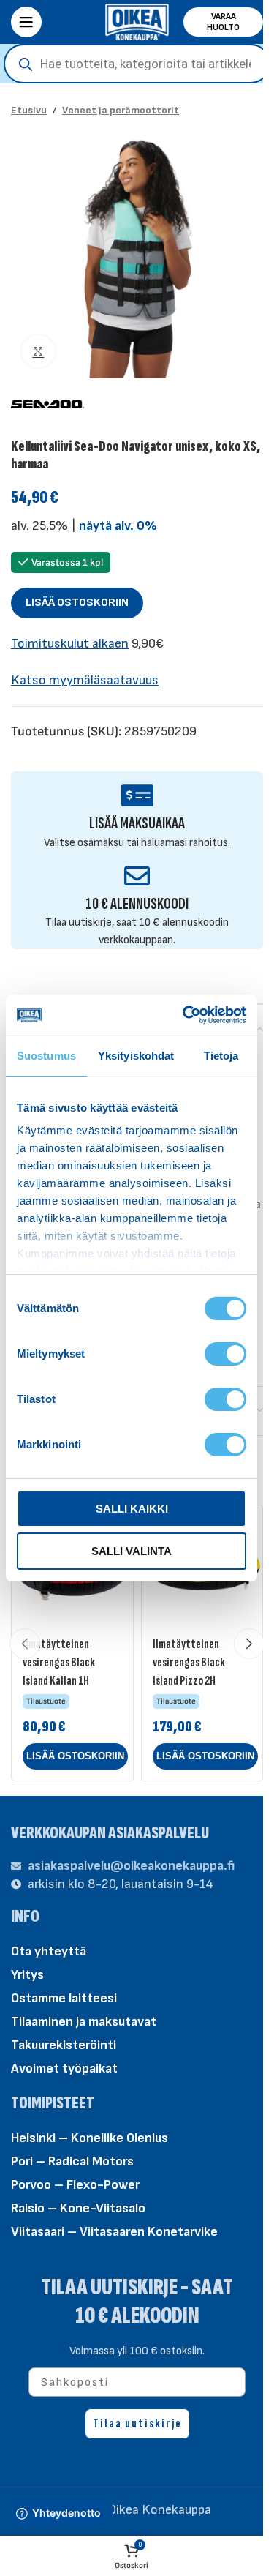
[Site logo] (137, 21)
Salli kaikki (132, 1509)
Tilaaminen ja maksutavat (84, 2022)
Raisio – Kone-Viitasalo (78, 2208)
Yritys (27, 1975)
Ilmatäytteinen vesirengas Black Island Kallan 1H (59, 1662)
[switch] (225, 1352)
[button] (75, 1756)
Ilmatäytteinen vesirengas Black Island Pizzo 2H (189, 1662)
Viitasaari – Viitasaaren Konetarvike (114, 2232)
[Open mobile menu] (26, 22)
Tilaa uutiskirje (137, 2423)
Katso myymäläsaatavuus (85, 680)
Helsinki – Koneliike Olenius (90, 2138)
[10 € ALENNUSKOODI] (137, 876)
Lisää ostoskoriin (77, 603)
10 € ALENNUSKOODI (137, 904)
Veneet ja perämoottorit (121, 110)
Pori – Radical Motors (72, 2161)
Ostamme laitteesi (64, 1998)
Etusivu (29, 110)
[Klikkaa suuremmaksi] (38, 352)
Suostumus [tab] (46, 1056)
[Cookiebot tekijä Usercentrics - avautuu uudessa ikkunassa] (186, 1015)
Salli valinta (132, 1551)
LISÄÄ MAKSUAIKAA (137, 824)
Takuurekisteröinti (64, 2045)
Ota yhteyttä (49, 1951)
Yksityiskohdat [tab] (136, 1056)
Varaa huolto (223, 22)
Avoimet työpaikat (64, 2068)
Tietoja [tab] (221, 1056)
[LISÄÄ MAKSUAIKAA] (137, 795)
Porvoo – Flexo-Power (75, 2185)
